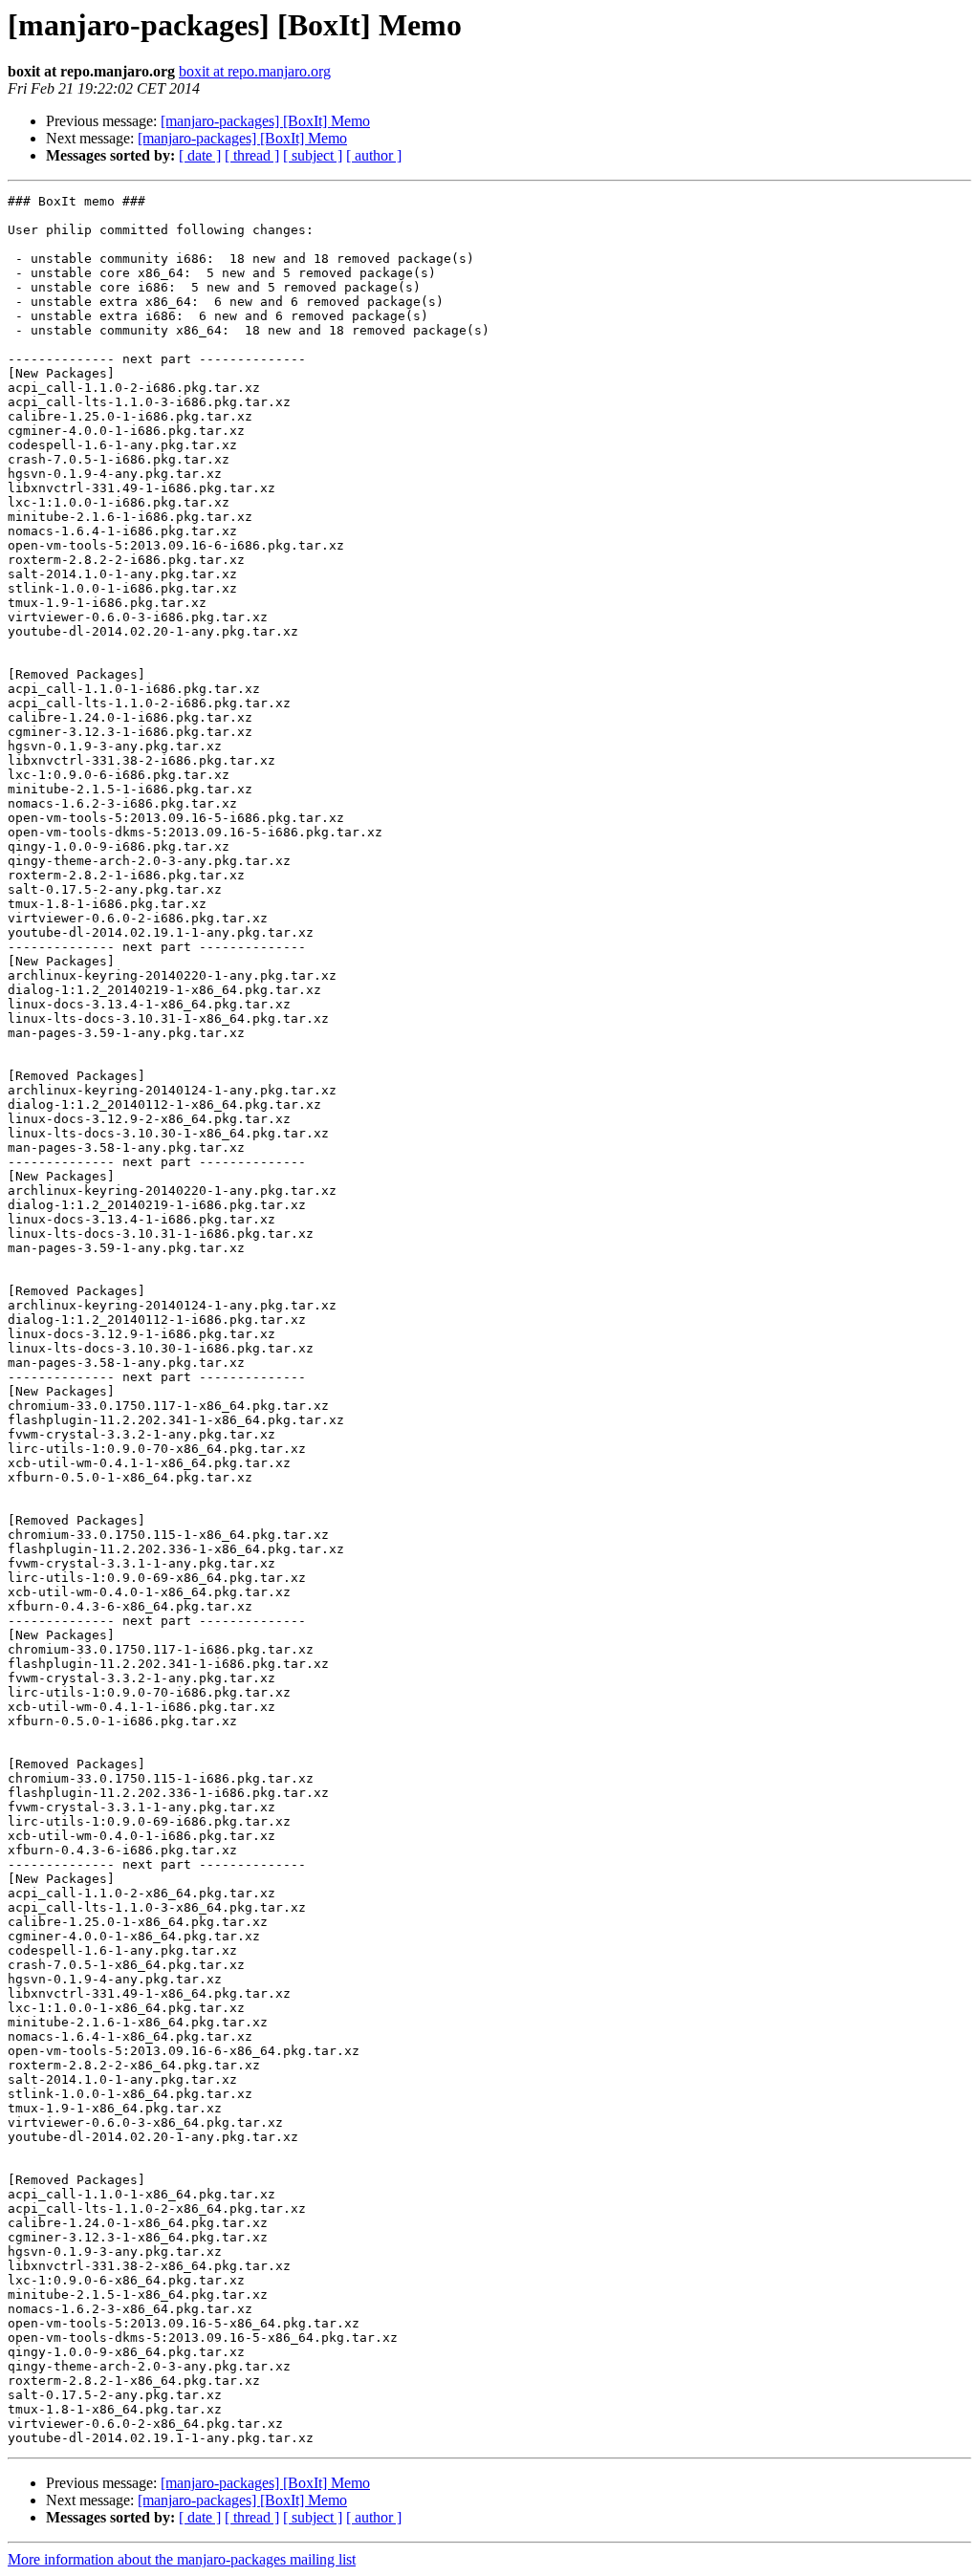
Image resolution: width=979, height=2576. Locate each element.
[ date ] (200, 155)
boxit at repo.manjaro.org (255, 71)
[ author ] (374, 155)
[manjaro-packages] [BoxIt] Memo (265, 121)
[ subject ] (313, 155)
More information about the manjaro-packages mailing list (182, 2559)
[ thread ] (252, 155)
